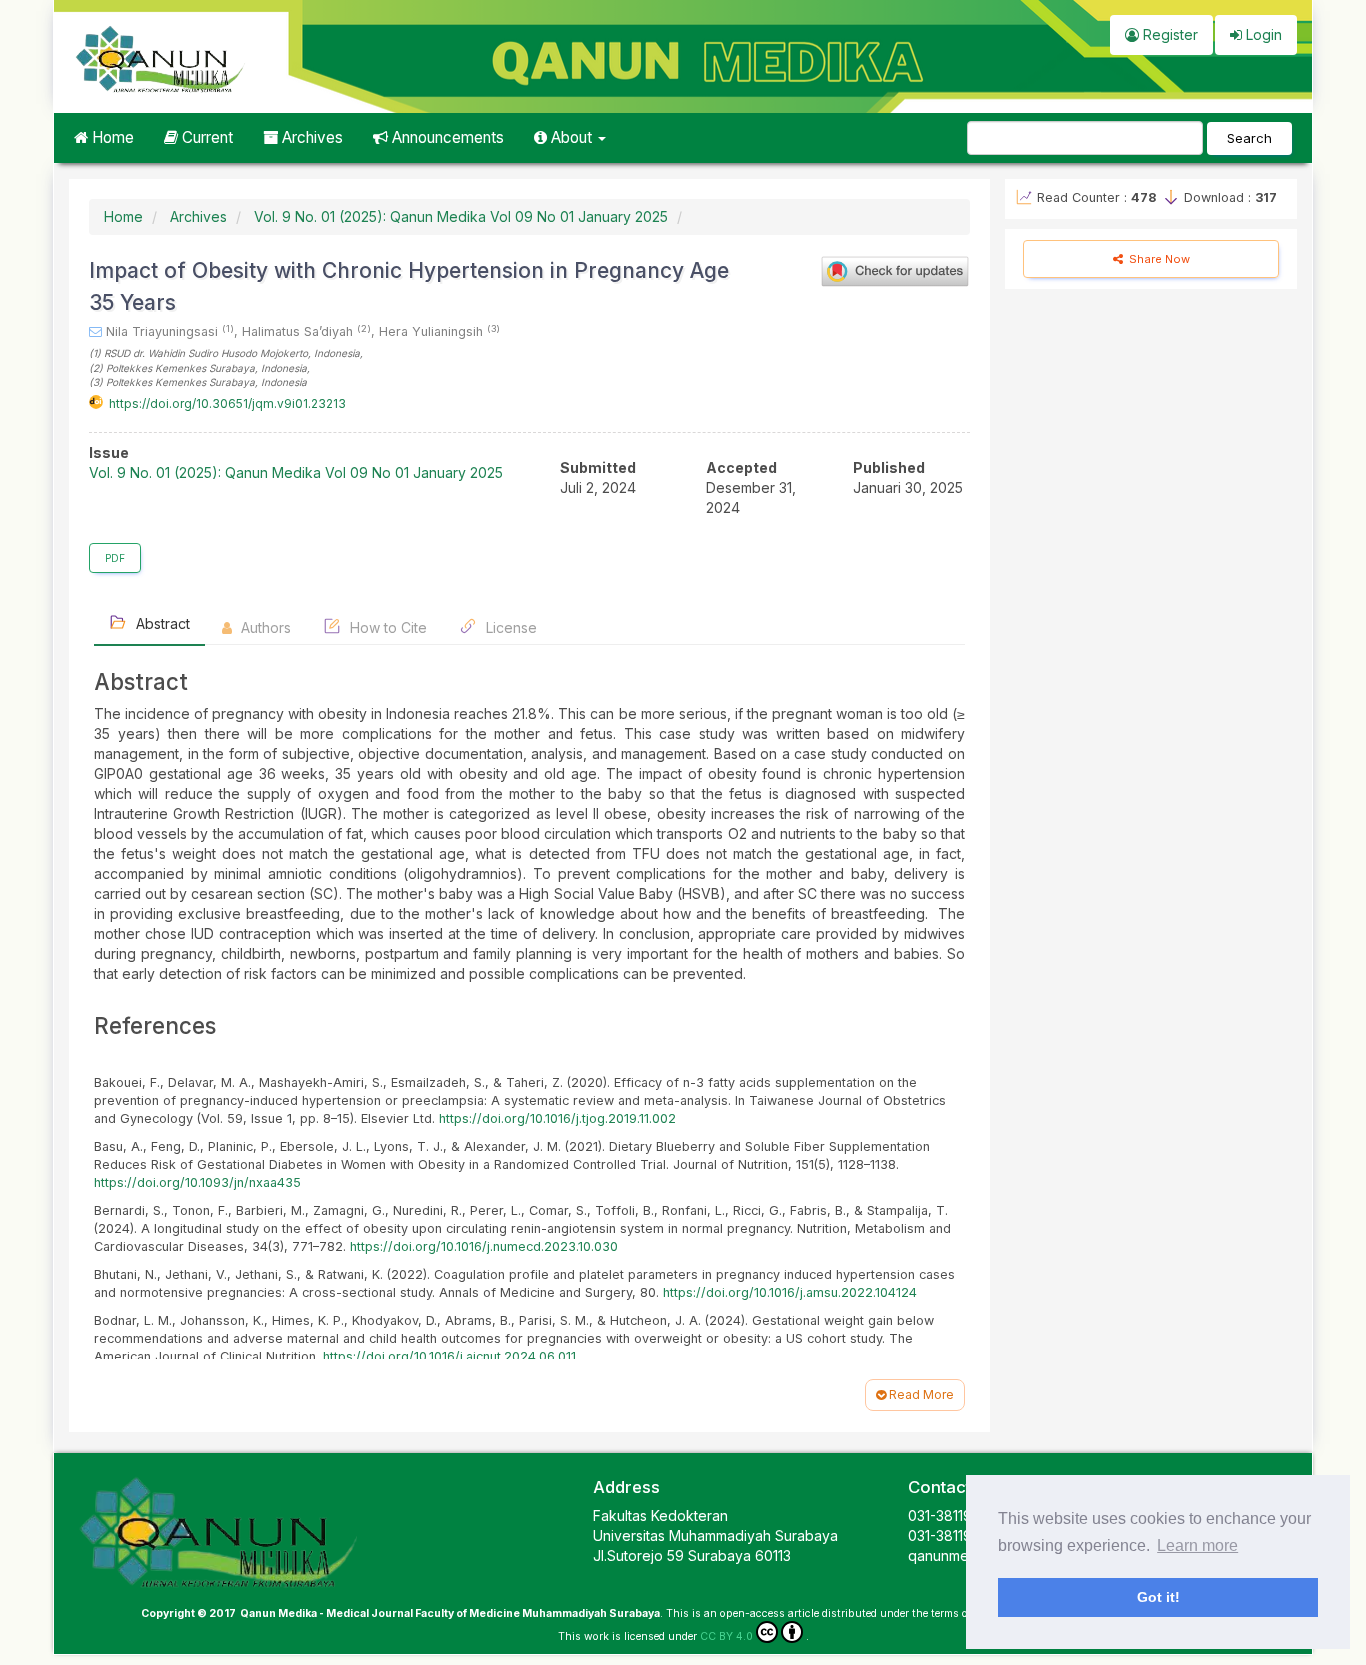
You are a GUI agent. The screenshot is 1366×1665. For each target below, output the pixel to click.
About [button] (571, 137)
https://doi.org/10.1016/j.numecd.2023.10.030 (484, 1246)
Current (205, 137)
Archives (310, 137)
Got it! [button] (1158, 1597)
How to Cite (386, 627)
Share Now (1158, 259)
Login (1262, 34)
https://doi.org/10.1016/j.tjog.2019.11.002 (557, 1118)
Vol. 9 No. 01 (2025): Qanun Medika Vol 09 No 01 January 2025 (461, 216)
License (509, 627)
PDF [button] (115, 558)
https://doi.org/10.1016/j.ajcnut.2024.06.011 (449, 1356)
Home (111, 137)
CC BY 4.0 (726, 1636)
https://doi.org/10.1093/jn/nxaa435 (197, 1182)
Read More (920, 1394)
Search (1249, 138)
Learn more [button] (1197, 1545)
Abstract (161, 623)
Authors (264, 627)
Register (1168, 34)
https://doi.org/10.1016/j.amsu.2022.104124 (790, 1292)
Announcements (446, 137)
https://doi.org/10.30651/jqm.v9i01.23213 (227, 403)
